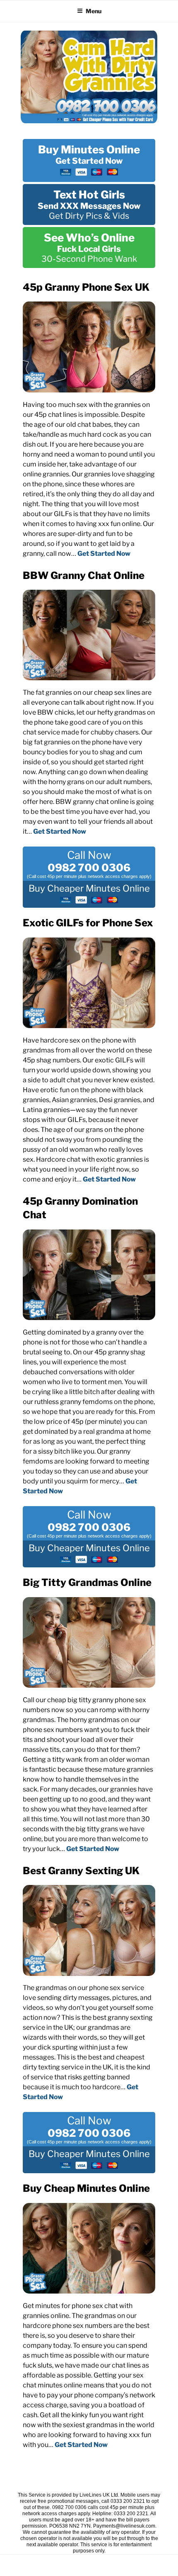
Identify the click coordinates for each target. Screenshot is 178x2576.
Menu (94, 11)
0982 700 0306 (89, 868)
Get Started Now (104, 554)
